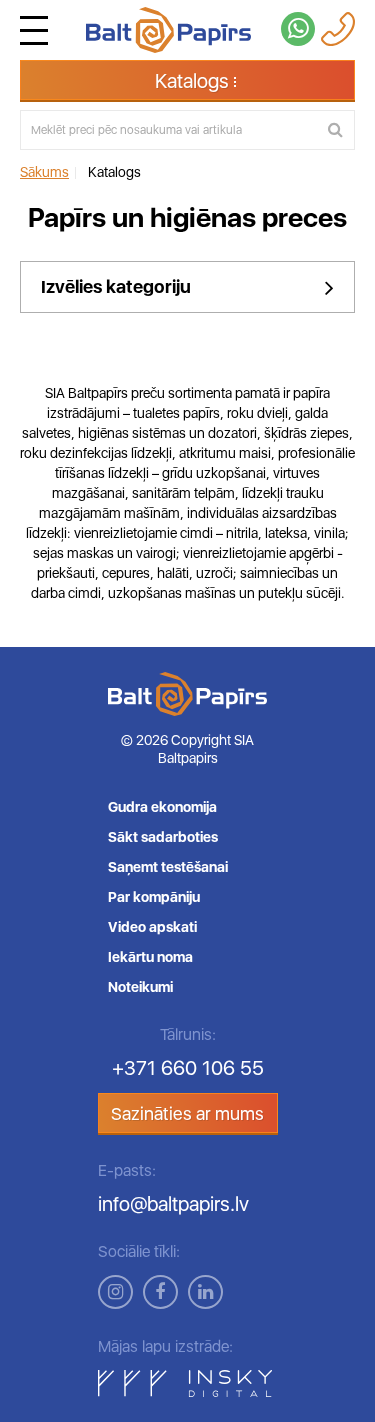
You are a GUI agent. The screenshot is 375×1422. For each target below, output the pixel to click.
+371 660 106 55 (188, 1068)
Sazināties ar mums (187, 1113)
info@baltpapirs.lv (173, 1204)
